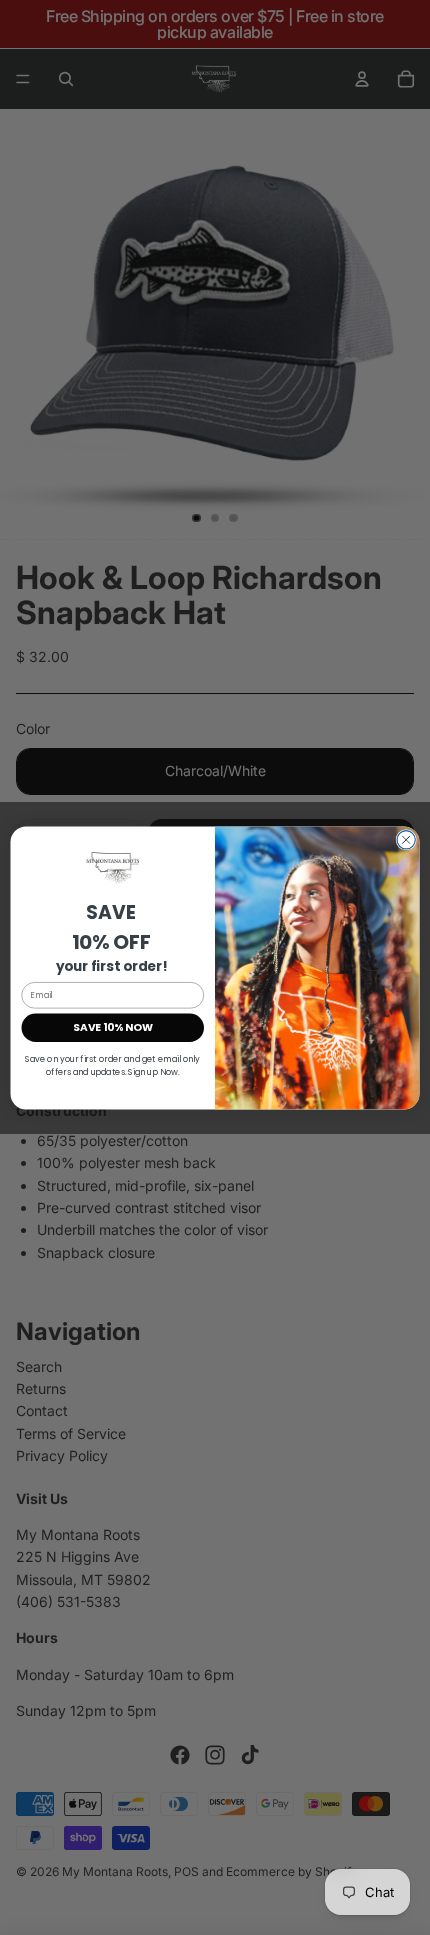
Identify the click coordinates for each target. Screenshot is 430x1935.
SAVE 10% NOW (113, 1027)
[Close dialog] (406, 839)
